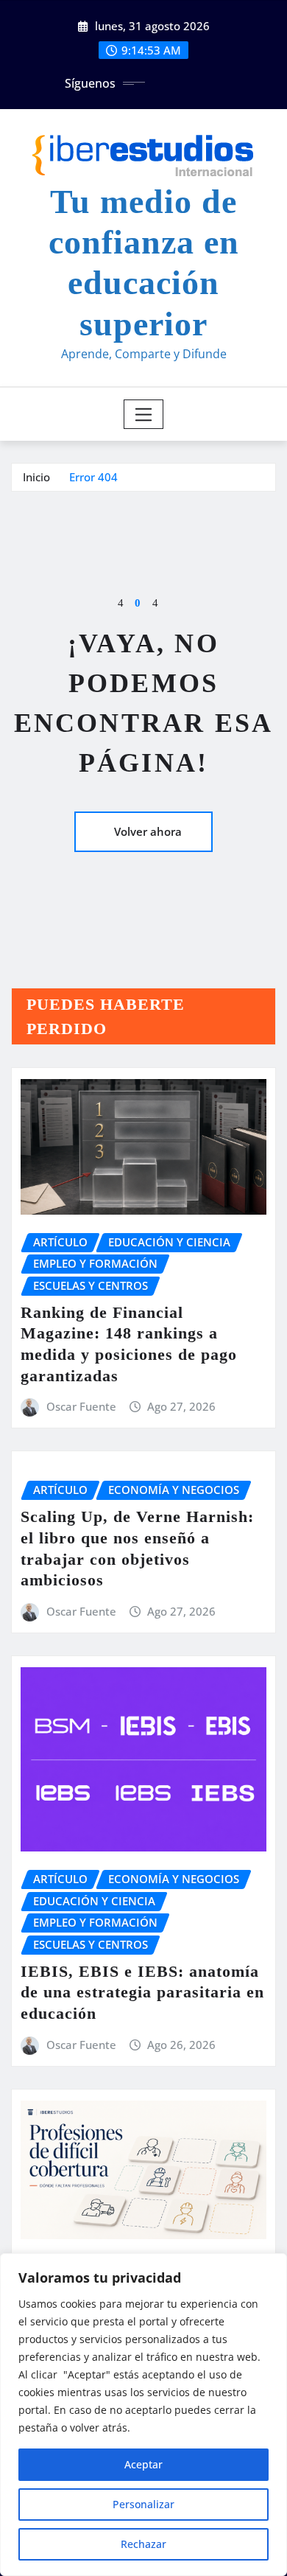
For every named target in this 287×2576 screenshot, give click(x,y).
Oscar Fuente (81, 1406)
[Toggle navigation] (144, 414)
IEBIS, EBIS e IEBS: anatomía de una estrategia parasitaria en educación (142, 1992)
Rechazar (143, 2544)
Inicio (36, 477)
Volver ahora (148, 831)
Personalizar (143, 2504)
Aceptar (143, 2464)
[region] (143, 2415)
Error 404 (93, 477)
